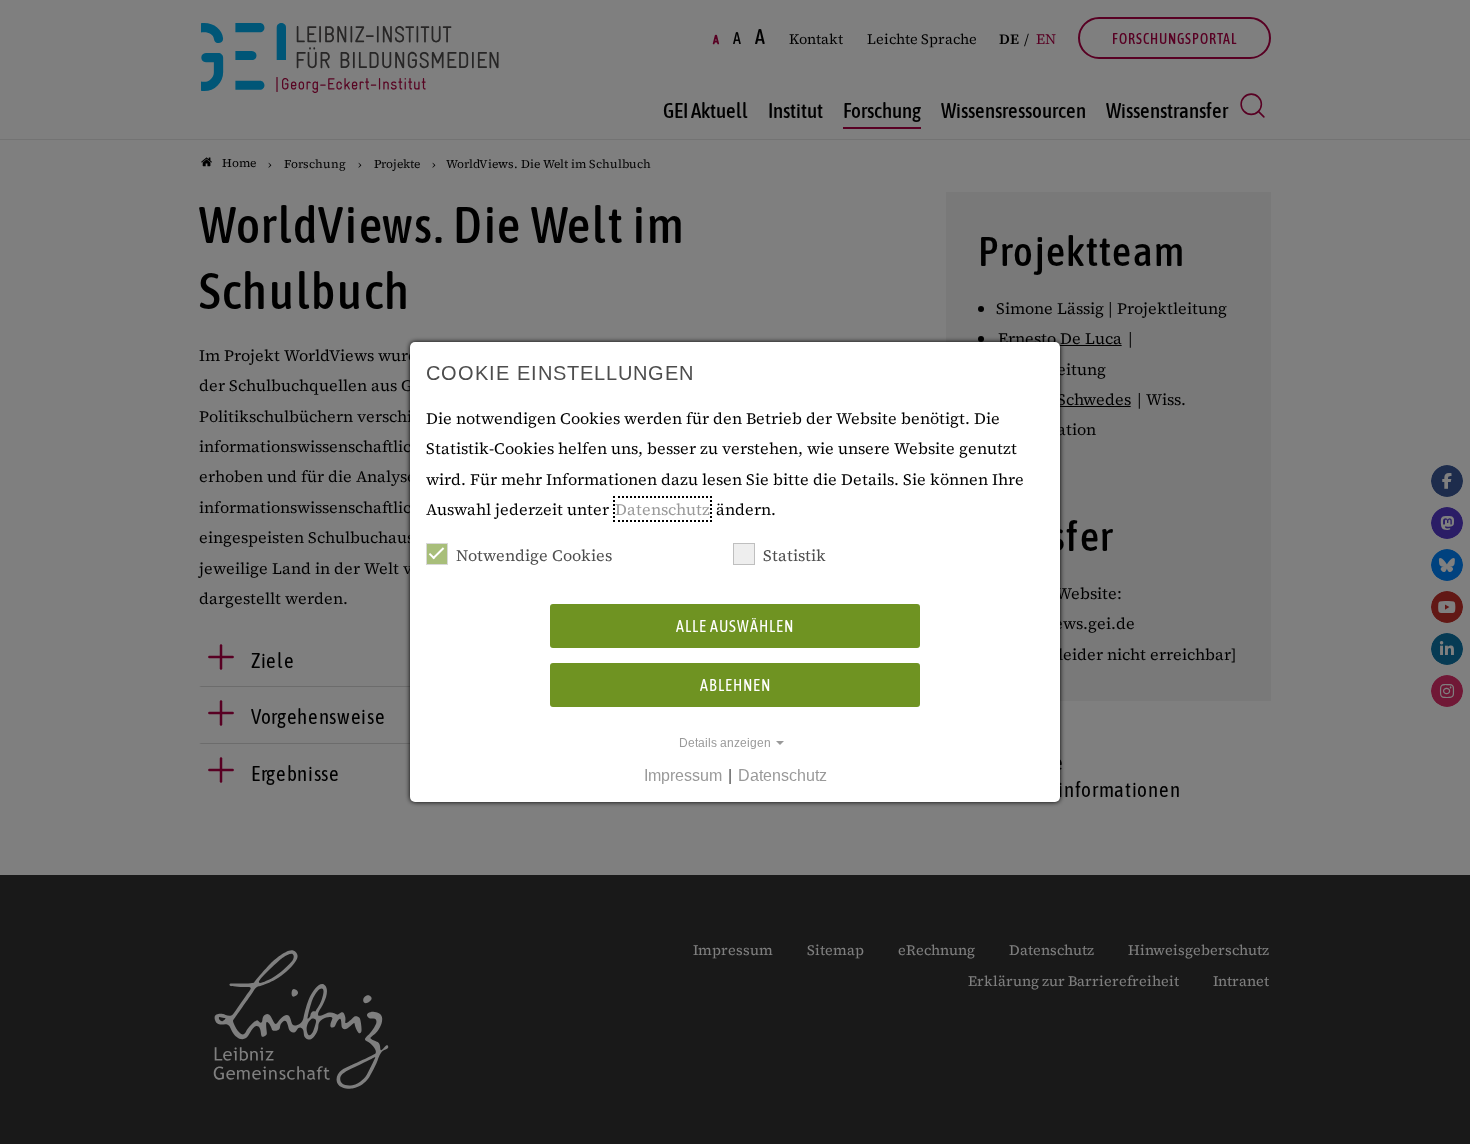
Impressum (683, 775)
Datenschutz (662, 509)
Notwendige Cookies (534, 555)
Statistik (794, 555)
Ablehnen (735, 685)
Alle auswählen (735, 626)
